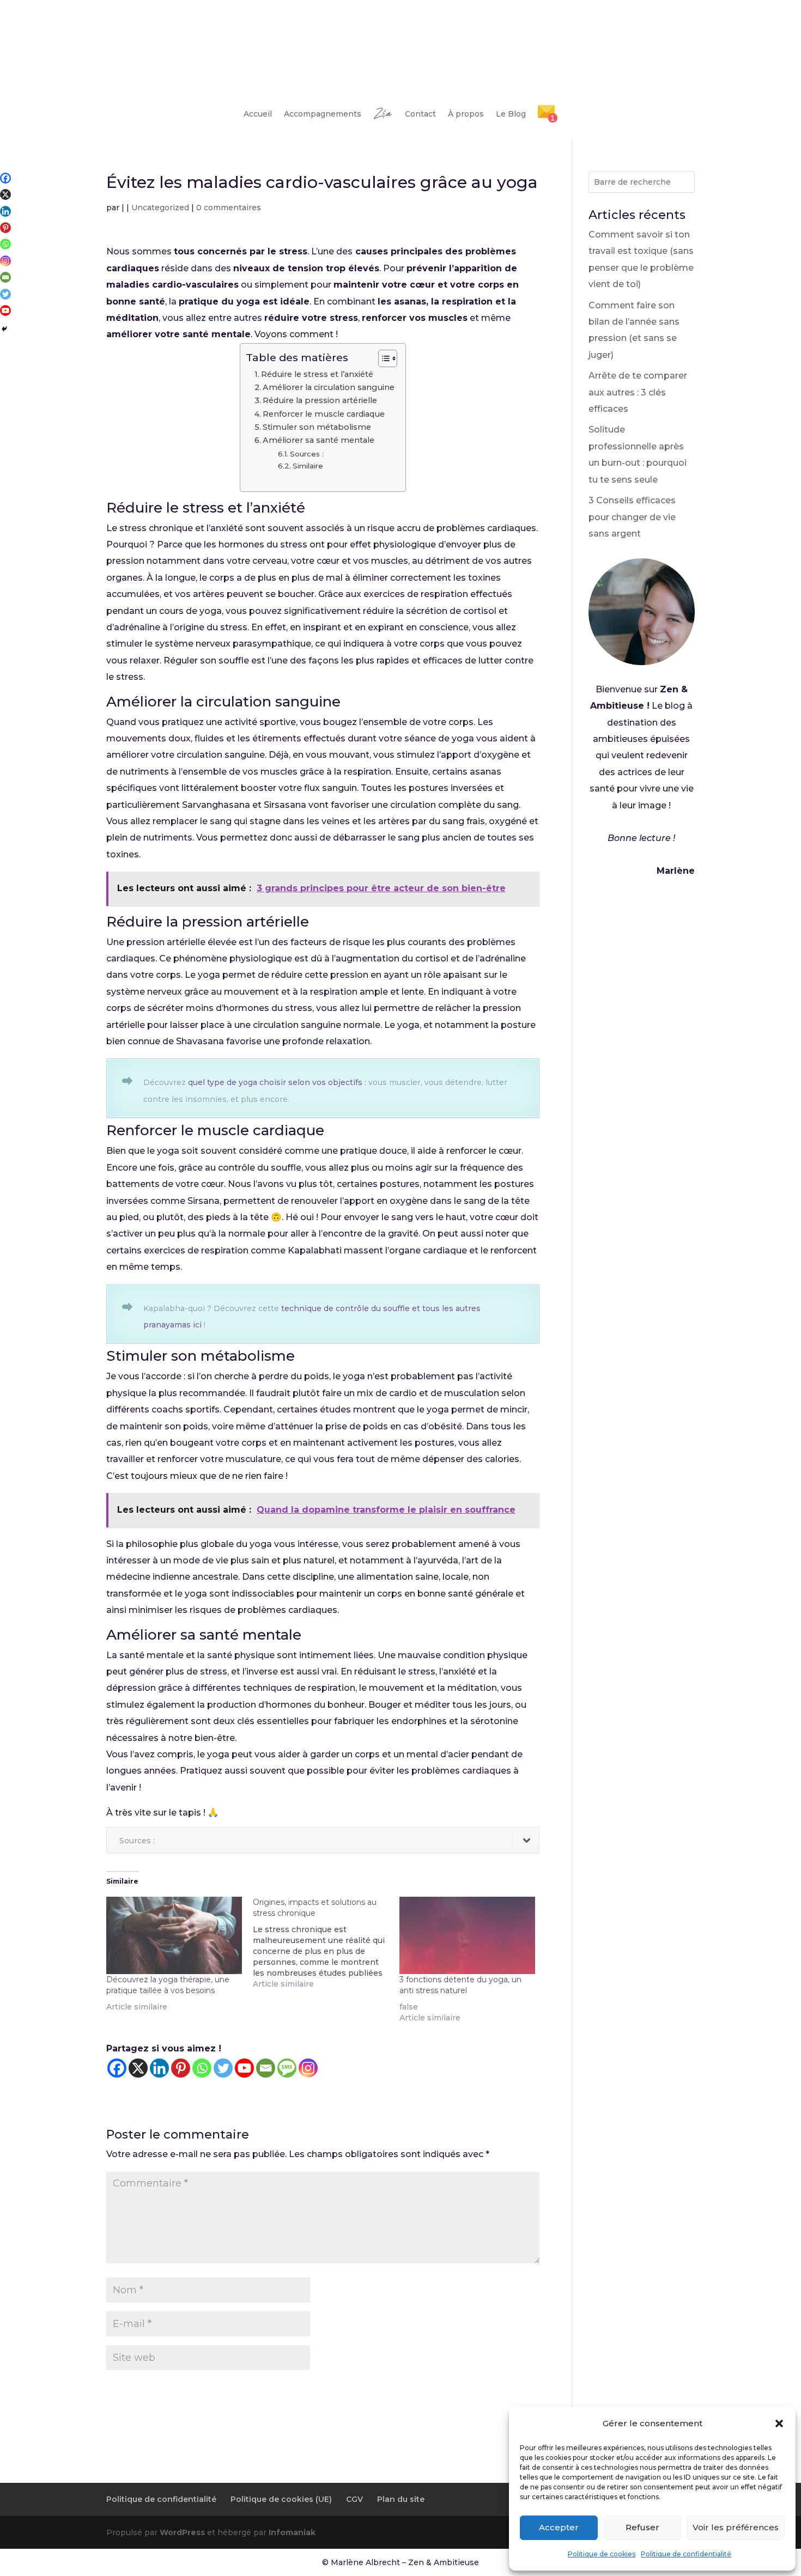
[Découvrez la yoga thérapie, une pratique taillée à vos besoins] (174, 1935)
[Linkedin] (159, 2068)
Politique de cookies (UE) (281, 2499)
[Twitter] (223, 2068)
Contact (420, 114)
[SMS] (287, 2068)
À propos (466, 114)
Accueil (258, 114)
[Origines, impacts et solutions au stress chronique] (326, 1943)
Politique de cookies (602, 2554)
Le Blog (511, 114)
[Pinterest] (181, 2068)
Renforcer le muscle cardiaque (324, 414)
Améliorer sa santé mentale (318, 440)
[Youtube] (244, 2068)
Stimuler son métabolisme (317, 427)
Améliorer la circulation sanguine (329, 387)
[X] (138, 2068)
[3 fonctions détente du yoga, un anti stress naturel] (467, 1935)
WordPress (182, 2532)
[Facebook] (117, 2068)
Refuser (642, 2527)
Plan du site (401, 2499)
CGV (354, 2499)
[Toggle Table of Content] (382, 358)
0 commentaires (229, 208)
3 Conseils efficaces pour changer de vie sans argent (632, 517)
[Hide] (4, 329)
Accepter (559, 2527)
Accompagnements (323, 114)
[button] (779, 2423)
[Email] (266, 2068)
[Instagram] (308, 2068)
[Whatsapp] (202, 2068)
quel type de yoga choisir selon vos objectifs (275, 1082)
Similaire (308, 466)
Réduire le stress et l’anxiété (317, 374)
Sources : (307, 454)
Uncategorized (160, 208)
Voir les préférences (736, 2527)
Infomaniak (292, 2532)
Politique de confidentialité (686, 2554)
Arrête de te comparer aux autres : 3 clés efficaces (638, 392)
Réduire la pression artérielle (320, 400)
